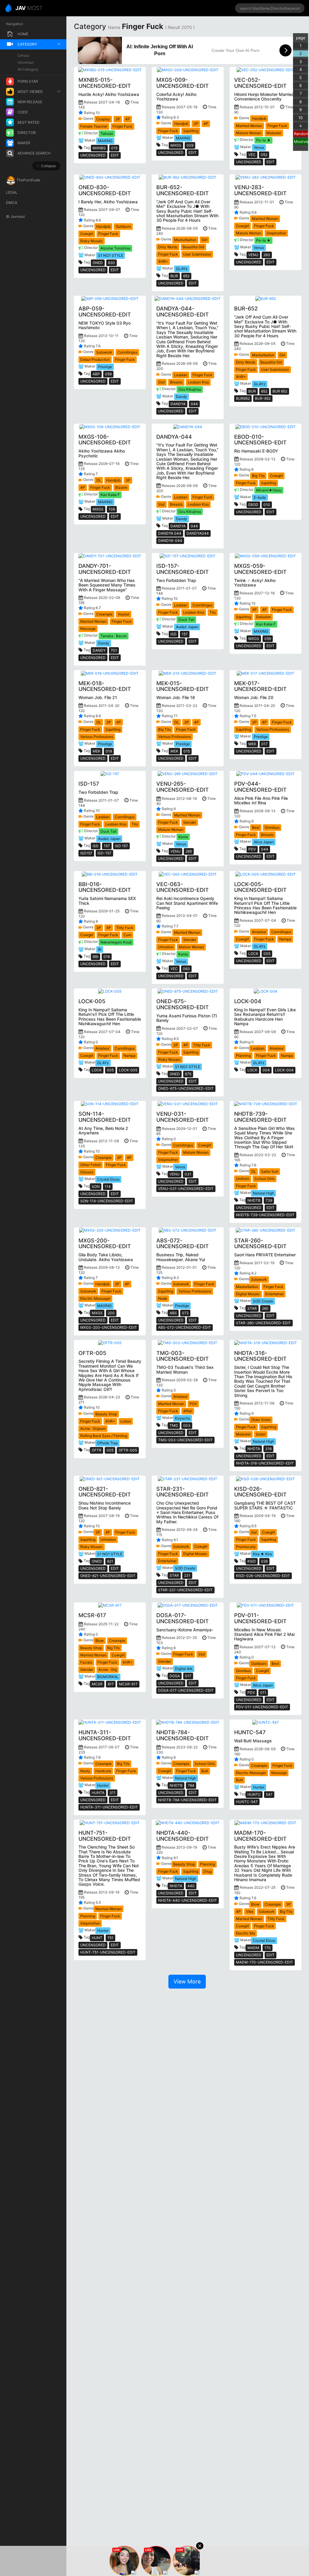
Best (256, 827)
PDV (252, 849)
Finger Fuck (123, 126)
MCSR (97, 1684)
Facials (86, 1662)
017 (264, 744)
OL (99, 480)
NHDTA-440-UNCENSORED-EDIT (188, 1900)
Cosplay (103, 119)
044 (194, 404)
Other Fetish (91, 1165)
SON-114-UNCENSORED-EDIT (107, 1201)
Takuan (107, 134)
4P (128, 119)
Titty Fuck (125, 928)
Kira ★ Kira (262, 1554)
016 (107, 957)
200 (111, 1313)
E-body (260, 497)
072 (185, 1313)
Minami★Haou (269, 490)
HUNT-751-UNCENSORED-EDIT (108, 1952)
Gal (254, 1532)
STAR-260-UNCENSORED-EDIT (263, 1323)
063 (186, 969)
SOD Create (263, 1301)
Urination (166, 947)
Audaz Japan (187, 627)
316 (268, 1449)
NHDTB (254, 1200)
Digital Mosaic (248, 1294)
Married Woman (249, 126)
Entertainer (274, 1294)
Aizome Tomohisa (115, 248)
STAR (252, 1308)
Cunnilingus (127, 352)
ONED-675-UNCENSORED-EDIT (186, 1088)
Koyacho (183, 1418)
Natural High (263, 1193)
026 (264, 1561)
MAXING (105, 141)
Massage (88, 629)
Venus (259, 147)
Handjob (181, 124)
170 (268, 1948)
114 (108, 1186)
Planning (243, 1056)
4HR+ (163, 261)
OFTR (97, 1450)
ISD (174, 634)
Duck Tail (186, 620)
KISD (252, 1561)
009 (190, 145)
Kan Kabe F (110, 495)
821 (110, 1561)
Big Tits (258, 476)
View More (187, 1981)
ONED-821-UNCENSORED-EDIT (108, 1576)
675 (188, 1074)
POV (193, 1404)
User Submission (197, 254)
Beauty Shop (106, 1414)
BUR (174, 276)
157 (185, 634)
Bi (100, 949)
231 (187, 1575)
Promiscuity (246, 1547)
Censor (24, 55)
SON (96, 1186)
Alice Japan (264, 842)
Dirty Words (168, 247)
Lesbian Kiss (198, 382)
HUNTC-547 (247, 1802)
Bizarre (121, 487)
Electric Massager (95, 1298)
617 (111, 1684)
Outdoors (123, 226)
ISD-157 (104, 853)
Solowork (104, 352)
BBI (96, 957)
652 (186, 276)
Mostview (301, 142)
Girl (204, 240)
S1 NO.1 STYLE (111, 255)
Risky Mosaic (92, 241)
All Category (28, 69)
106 (112, 509)
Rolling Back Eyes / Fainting (104, 1436)
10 (301, 118)
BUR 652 (280, 391)
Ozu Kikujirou (190, 389)
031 (188, 1174)
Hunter (103, 1785)
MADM (253, 1948)
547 (269, 1794)
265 (189, 851)
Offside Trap (107, 1443)
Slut (161, 382)
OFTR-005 (128, 1450)
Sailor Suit (270, 1171)
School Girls (264, 1179)
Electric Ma (245, 1933)
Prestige (105, 367)
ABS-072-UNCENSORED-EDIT (185, 1327)
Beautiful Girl (193, 247)
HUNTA (98, 1793)
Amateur (259, 932)
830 (111, 263)
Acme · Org (108, 1670)
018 (109, 751)
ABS (173, 1313)
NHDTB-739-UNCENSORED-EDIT (265, 1215)
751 (110, 1938)
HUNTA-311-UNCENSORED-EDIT (109, 1807)
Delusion (264, 617)
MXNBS (99, 148)
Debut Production (95, 359)
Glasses (87, 1172)
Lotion (126, 1421)
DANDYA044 (198, 533)
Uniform (243, 1179)
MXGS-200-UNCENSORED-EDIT (109, 1327)
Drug (207, 1871)
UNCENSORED (93, 155)
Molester (274, 133)
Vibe (250, 1911)
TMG (174, 1425)
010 (267, 505)
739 (269, 1200)
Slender (190, 822)
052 (264, 155)
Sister (261, 1434)
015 (114, 148)
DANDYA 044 (170, 533)
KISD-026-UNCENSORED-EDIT (263, 1576)
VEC (252, 155)
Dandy (182, 397)
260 (265, 1308)
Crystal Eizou (108, 1179)
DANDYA (178, 404)
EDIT (115, 155)
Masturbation (185, 240)
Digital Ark (184, 1669)
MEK (97, 751)
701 (114, 650)
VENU (253, 255)
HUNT (97, 1938)
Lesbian (181, 375)
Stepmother (276, 233)
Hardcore (103, 1771)
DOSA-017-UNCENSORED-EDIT (186, 1690)
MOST (29, 8)
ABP (96, 374)
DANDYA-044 (170, 541)
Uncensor (26, 62)
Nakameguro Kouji (116, 942)
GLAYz (182, 269)
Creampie (104, 614)
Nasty (85, 1771)
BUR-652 (263, 398)
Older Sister (261, 1420)
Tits (213, 612)
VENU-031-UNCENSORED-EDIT (186, 1189)
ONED (98, 263)
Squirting (191, 131)
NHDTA (254, 1449)
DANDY (99, 650)
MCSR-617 (128, 1684)
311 (113, 1793)
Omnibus (272, 827)
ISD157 (86, 853)
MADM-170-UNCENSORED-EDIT (264, 1962)
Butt (205, 1771)
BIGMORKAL (108, 1677)
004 (266, 1070)
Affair (188, 1411)
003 (187, 1425)
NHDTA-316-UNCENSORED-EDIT (265, 1463)
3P (118, 119)
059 (108, 374)
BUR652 (243, 398)
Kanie (183, 837)
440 (191, 1886)
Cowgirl (87, 234)
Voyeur (124, 614)
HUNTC (254, 1794)
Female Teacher (94, 126)
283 (267, 255)
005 (267, 954)
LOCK (253, 954)
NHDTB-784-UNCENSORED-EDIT (187, 1800)
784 (191, 1785)
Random (301, 134)
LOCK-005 (128, 1070)
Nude (163, 1298)
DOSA (175, 1676)
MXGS (176, 145)
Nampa (285, 939)
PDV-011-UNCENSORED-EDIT (262, 1707)
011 (263, 1692)
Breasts (176, 382)
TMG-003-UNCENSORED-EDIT (185, 1440)
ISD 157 (121, 846)
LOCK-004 (284, 1070)
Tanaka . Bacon (114, 636)
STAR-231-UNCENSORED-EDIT (185, 1590)
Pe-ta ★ (263, 140)
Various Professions (97, 737)
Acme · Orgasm (93, 1428)
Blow (100, 1641)
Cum (127, 935)
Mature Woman (249, 133)
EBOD (253, 505)
